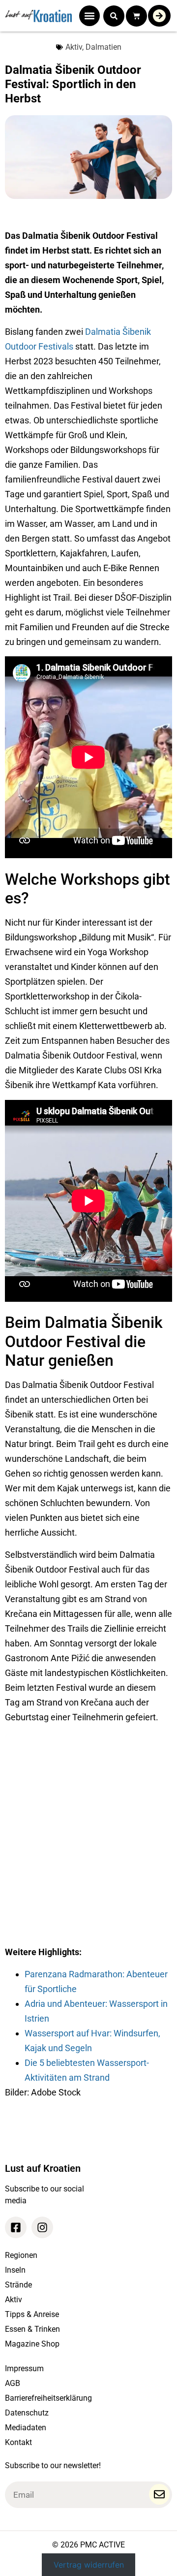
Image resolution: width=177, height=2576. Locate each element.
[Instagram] (42, 2227)
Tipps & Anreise (32, 2314)
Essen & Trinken (32, 2329)
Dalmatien (103, 47)
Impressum (24, 2368)
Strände (18, 2285)
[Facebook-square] (16, 2227)
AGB (13, 2383)
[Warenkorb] (136, 16)
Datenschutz (27, 2413)
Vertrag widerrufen (89, 2565)
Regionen (21, 2255)
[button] (89, 16)
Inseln (15, 2270)
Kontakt (18, 2442)
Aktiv (74, 47)
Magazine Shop (32, 2344)
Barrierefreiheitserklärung (48, 2398)
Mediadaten (26, 2428)
